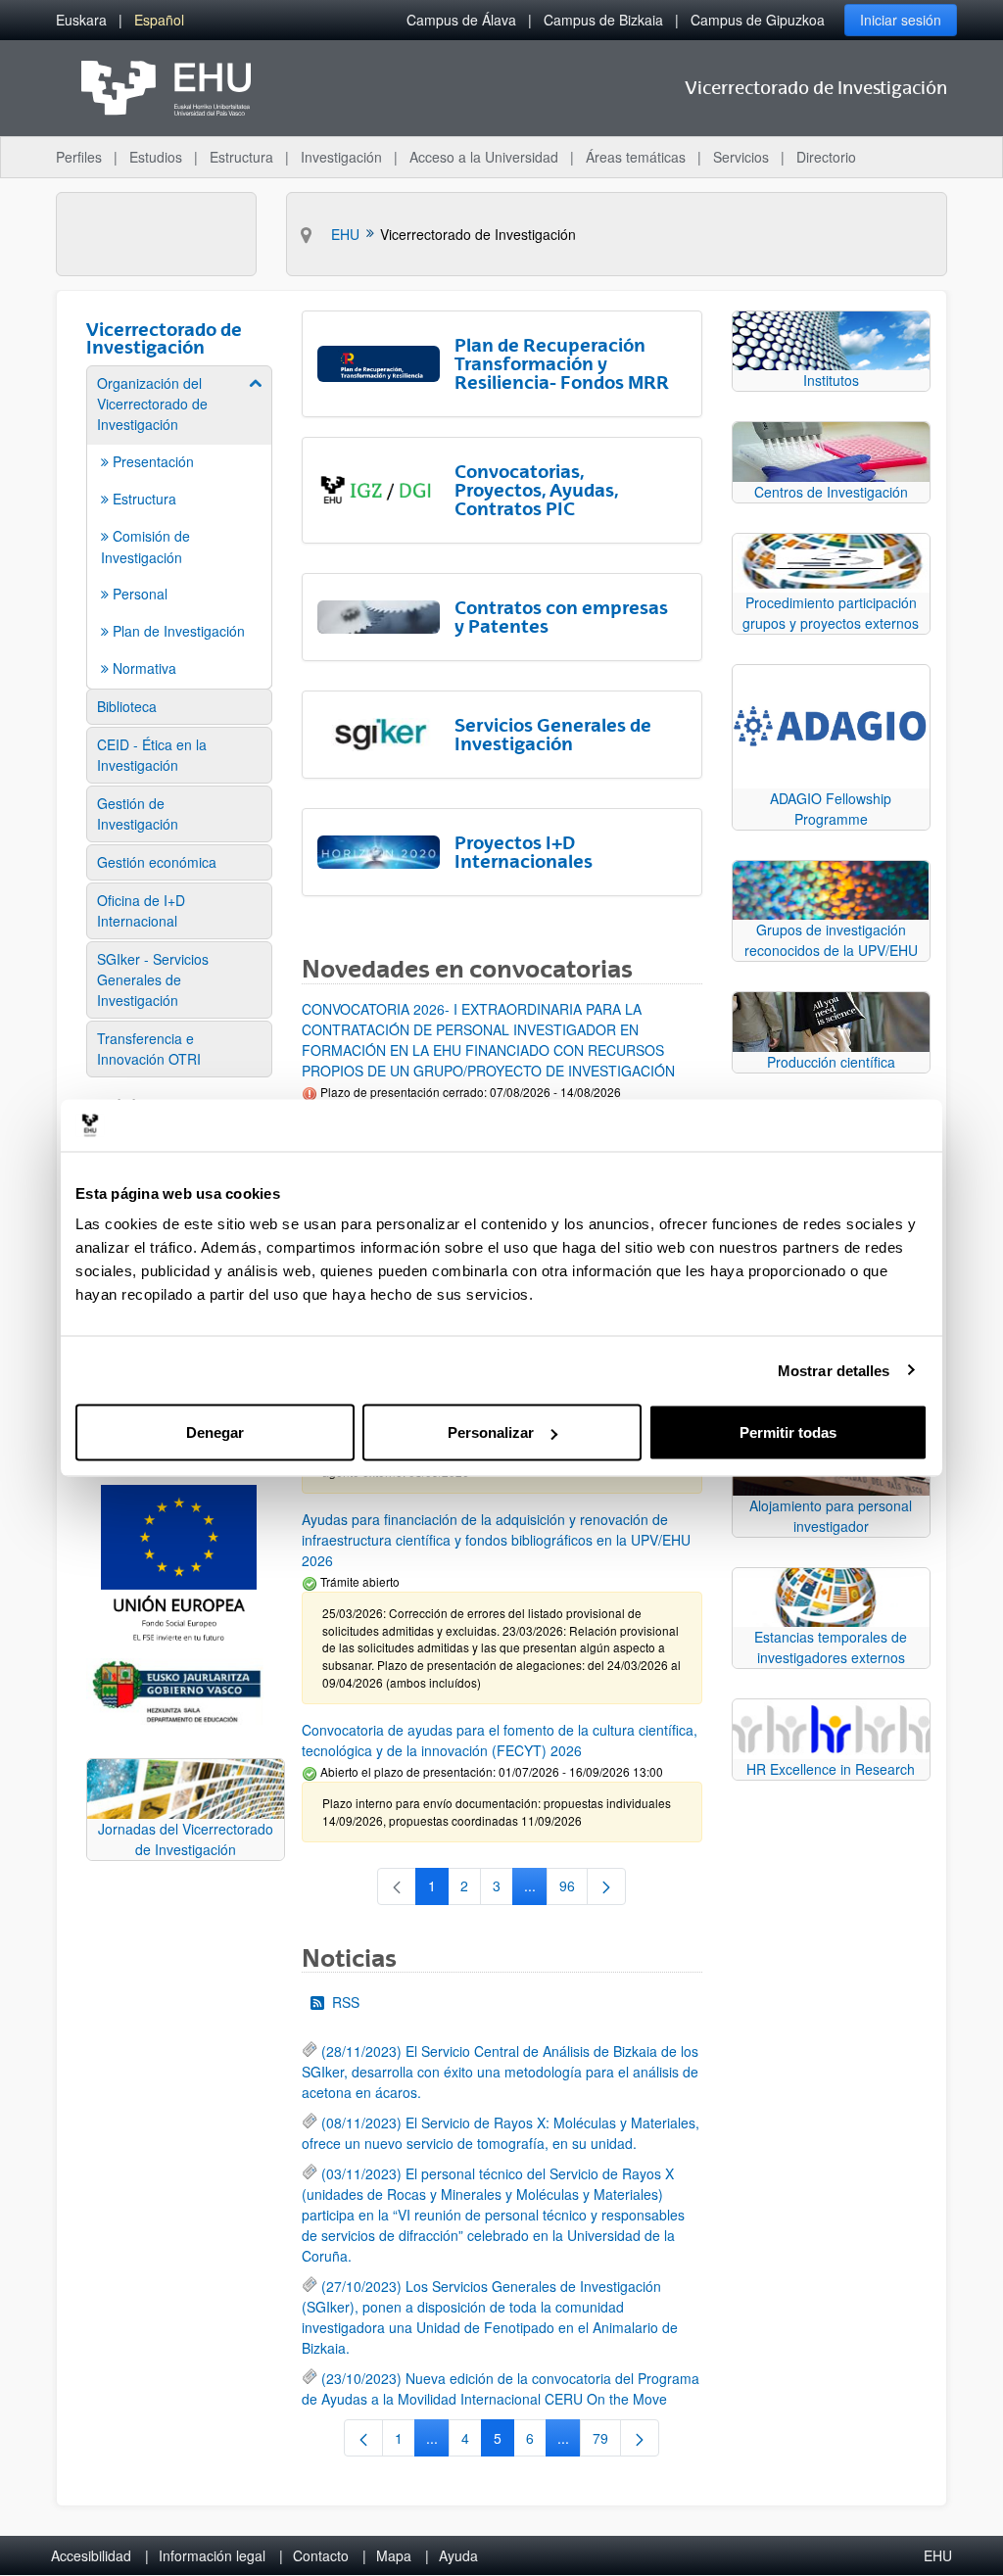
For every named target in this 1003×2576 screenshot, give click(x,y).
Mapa (394, 2555)
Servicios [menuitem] (741, 157)
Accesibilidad (91, 2555)
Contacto (321, 2555)
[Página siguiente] (606, 1886)
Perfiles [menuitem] (79, 157)
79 (607, 2442)
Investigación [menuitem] (341, 157)
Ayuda (458, 2555)
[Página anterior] (363, 2438)
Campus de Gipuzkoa (758, 20)
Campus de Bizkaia (603, 20)
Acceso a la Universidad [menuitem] (484, 157)
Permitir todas (788, 1432)
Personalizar (491, 1432)
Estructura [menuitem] (241, 157)
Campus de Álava (461, 20)
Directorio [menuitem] (826, 157)
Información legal (212, 2555)
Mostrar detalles (834, 1370)
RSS (346, 2002)
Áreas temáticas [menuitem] (636, 157)
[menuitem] (81, 20)
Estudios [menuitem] (156, 157)
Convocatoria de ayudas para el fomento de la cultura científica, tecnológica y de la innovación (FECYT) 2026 (500, 1740)
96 (573, 1889)
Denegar (215, 1432)
